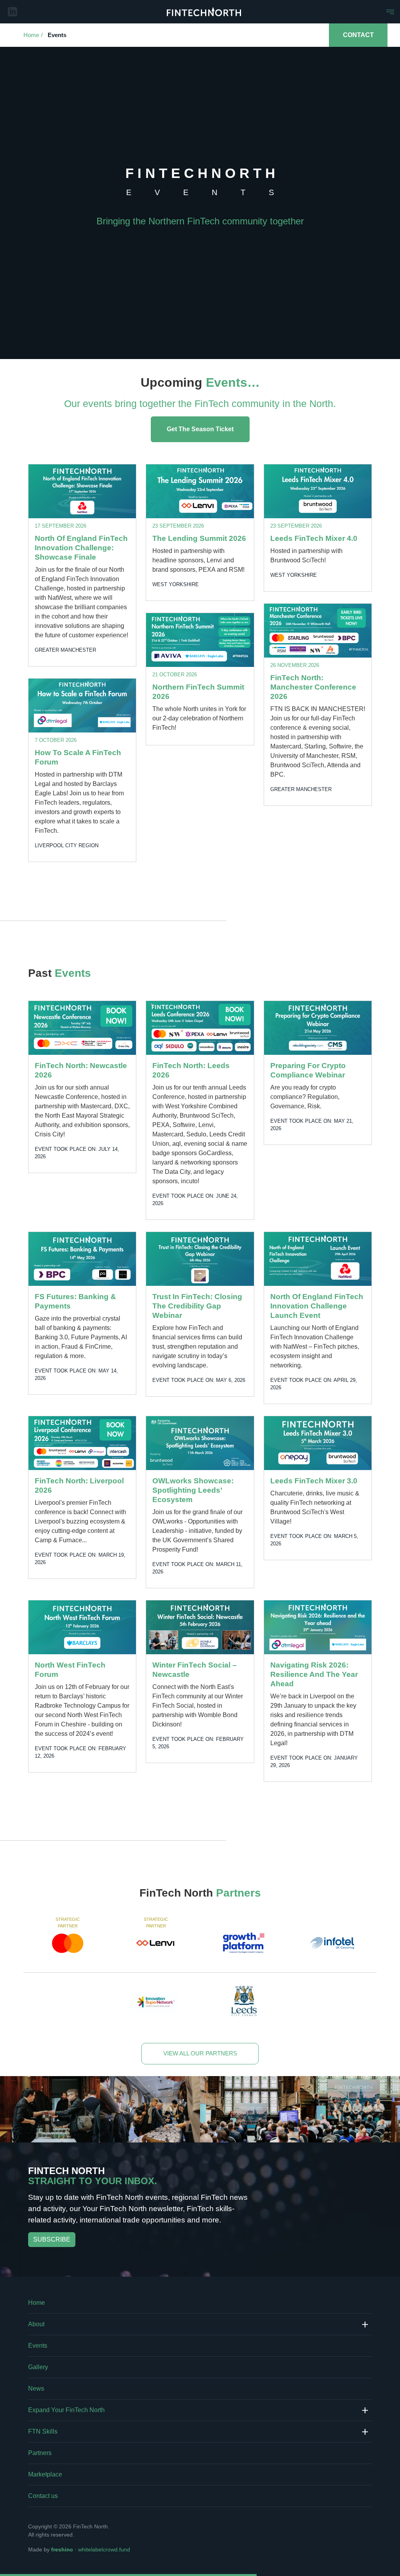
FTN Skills (43, 2431)
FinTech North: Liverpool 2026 (79, 1485)
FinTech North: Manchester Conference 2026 (313, 687)
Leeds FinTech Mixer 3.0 (314, 1481)
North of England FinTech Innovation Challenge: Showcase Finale (81, 548)
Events (57, 35)
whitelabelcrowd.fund (104, 2549)
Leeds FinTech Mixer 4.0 (314, 538)
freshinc (62, 2549)
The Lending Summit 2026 (199, 538)
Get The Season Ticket (200, 429)
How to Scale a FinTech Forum (78, 757)
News (36, 2388)
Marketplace (45, 2474)
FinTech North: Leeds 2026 (191, 1070)
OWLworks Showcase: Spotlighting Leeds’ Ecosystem (193, 1490)
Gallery (38, 2367)
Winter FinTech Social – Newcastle (195, 1670)
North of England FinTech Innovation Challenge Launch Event (317, 1306)
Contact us (43, 2496)
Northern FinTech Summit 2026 (198, 692)
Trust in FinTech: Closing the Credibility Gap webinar (197, 1306)
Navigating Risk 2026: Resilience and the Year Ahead (314, 1674)
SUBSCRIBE (52, 2239)
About (36, 2324)
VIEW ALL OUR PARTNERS (200, 2053)
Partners (40, 2453)
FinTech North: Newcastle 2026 (81, 1070)
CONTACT (358, 35)
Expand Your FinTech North (66, 2410)
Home (31, 35)
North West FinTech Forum (70, 1670)
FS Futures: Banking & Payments (75, 1301)
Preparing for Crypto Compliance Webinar (308, 1070)
